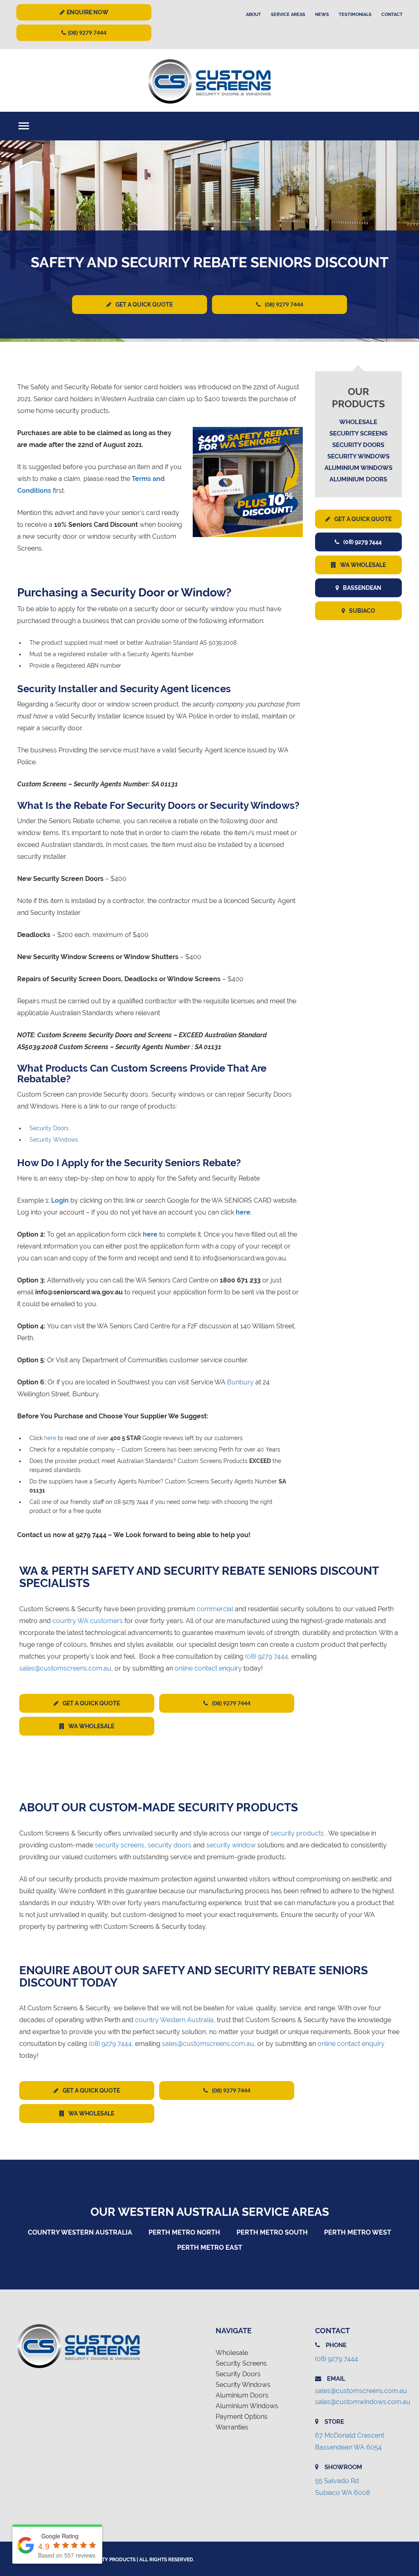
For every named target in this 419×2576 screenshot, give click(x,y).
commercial (215, 1609)
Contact (392, 15)
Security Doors (49, 1128)
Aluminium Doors (358, 479)
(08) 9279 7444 (87, 33)
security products (297, 1833)
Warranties (232, 2427)
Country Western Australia (80, 2232)
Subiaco (362, 611)
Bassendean (362, 588)
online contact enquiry (208, 1668)
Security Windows (54, 1140)
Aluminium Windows (358, 468)
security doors (170, 1845)
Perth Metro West (358, 2232)
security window (231, 1845)
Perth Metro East (210, 2248)
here (50, 1438)
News (322, 15)
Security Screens (358, 433)
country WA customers (88, 1621)
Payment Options (242, 2417)
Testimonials (355, 15)
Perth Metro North (184, 2232)
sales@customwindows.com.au (363, 2402)
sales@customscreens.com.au (65, 1668)
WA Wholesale (363, 565)
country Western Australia (174, 2020)
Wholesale (358, 422)
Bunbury (240, 1382)
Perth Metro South (272, 2232)
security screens (120, 1845)
